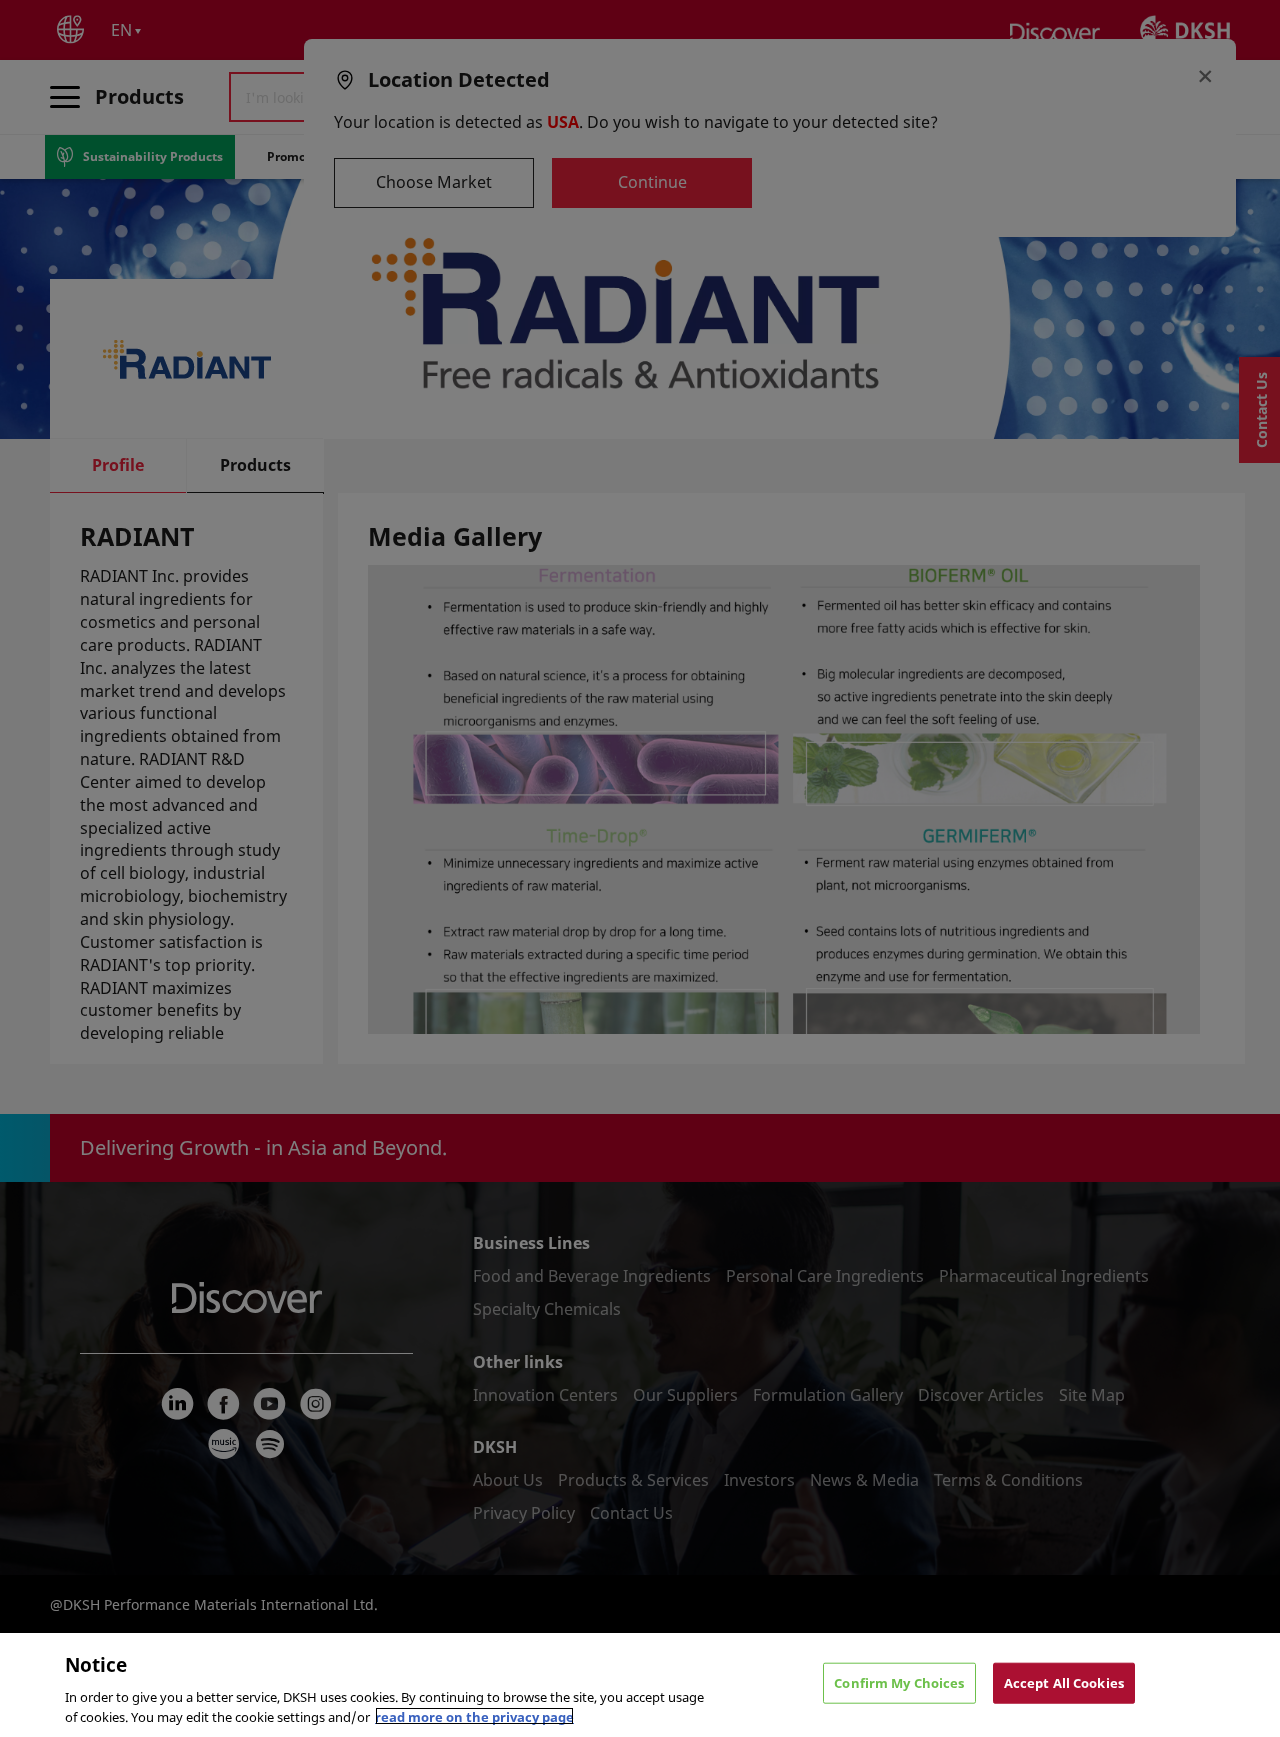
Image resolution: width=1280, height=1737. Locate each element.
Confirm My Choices (899, 1683)
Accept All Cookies (1064, 1683)
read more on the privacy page (474, 1716)
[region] (640, 1685)
